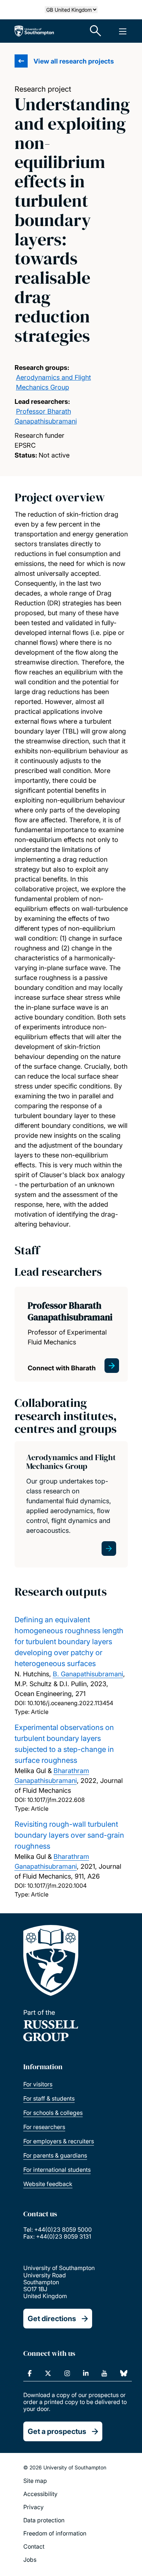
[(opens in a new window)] (30, 2373)
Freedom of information (55, 2533)
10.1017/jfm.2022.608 (56, 1800)
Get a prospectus (57, 2431)
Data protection (44, 2520)
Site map (35, 2481)
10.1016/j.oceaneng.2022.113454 (70, 1703)
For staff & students (49, 2098)
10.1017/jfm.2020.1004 (57, 1886)
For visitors (38, 2084)
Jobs (30, 2560)
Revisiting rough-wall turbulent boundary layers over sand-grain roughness (69, 1835)
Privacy (33, 2507)
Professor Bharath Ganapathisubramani (70, 1311)
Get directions (52, 2319)
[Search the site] (96, 31)
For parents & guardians (55, 2155)
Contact (34, 2546)
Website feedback (48, 2184)
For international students (57, 2170)
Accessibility (40, 2494)
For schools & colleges (53, 2113)
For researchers (44, 2127)
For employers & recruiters (59, 2141)
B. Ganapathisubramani (88, 1674)
